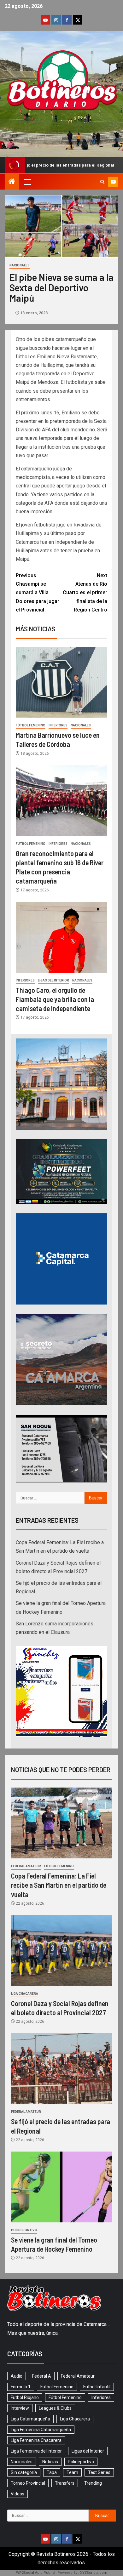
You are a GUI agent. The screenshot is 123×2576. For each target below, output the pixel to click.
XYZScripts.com (94, 2573)
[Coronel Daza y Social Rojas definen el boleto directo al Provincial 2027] (61, 1950)
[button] (27, 182)
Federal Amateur (26, 1866)
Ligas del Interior (53, 980)
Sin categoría (24, 2472)
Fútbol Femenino (31, 725)
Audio (17, 2376)
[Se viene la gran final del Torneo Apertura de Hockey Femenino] (61, 2187)
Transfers (65, 2483)
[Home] (12, 182)
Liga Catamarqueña (30, 2419)
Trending (93, 2483)
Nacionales (20, 265)
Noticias (50, 2462)
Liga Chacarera (25, 1994)
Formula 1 (21, 2387)
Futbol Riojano (25, 2397)
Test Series (99, 2472)
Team (72, 2472)
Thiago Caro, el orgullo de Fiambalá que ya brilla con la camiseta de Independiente (55, 999)
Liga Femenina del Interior (36, 2451)
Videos (18, 2494)
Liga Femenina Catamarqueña (41, 2430)
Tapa (52, 2472)
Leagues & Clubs (55, 2408)
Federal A (42, 2376)
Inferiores (58, 725)
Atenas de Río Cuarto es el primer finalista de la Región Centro (85, 593)
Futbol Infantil (97, 2387)
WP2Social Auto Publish (36, 2573)
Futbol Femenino (57, 2387)
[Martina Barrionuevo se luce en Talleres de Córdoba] (61, 682)
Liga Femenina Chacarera (36, 2440)
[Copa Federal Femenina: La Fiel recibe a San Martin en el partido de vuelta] (61, 1823)
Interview (20, 2408)
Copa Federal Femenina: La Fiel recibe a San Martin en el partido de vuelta (59, 1885)
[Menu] (27, 182)
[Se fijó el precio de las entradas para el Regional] (61, 2069)
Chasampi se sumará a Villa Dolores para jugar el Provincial (38, 593)
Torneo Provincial (28, 2483)
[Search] (102, 182)
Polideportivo (24, 2230)
